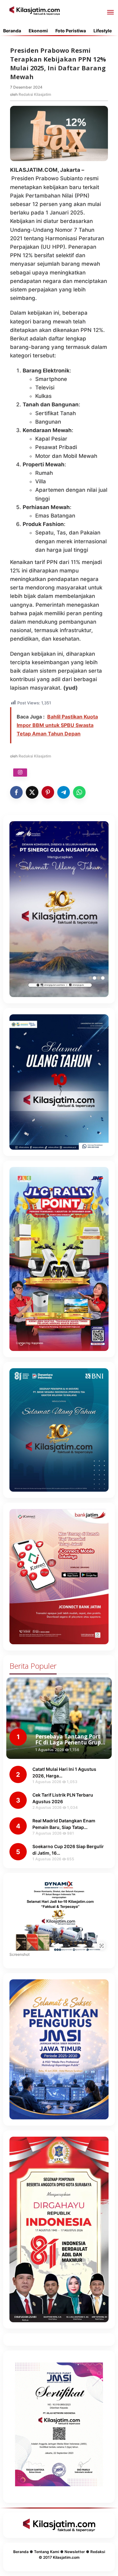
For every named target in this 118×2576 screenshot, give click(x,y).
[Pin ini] (48, 792)
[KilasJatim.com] (35, 10)
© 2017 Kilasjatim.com (59, 2557)
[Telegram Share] (64, 792)
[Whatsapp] (79, 792)
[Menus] (110, 13)
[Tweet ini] (32, 792)
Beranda (21, 2552)
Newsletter (75, 2552)
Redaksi (98, 2552)
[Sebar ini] (16, 792)
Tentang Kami (47, 2552)
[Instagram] (20, 773)
